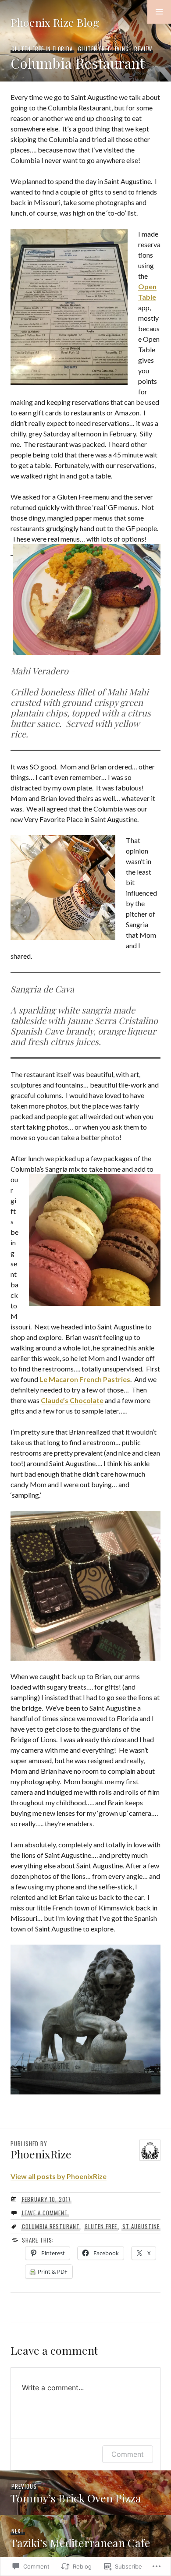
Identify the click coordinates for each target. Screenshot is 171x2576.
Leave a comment (45, 2213)
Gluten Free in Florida (42, 49)
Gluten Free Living (103, 49)
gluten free (101, 2226)
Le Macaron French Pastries (85, 1379)
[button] (159, 12)
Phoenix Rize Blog (55, 22)
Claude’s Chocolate (72, 1400)
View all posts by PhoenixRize (59, 2176)
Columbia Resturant (51, 2226)
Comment (128, 2454)
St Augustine (141, 2226)
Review (143, 49)
